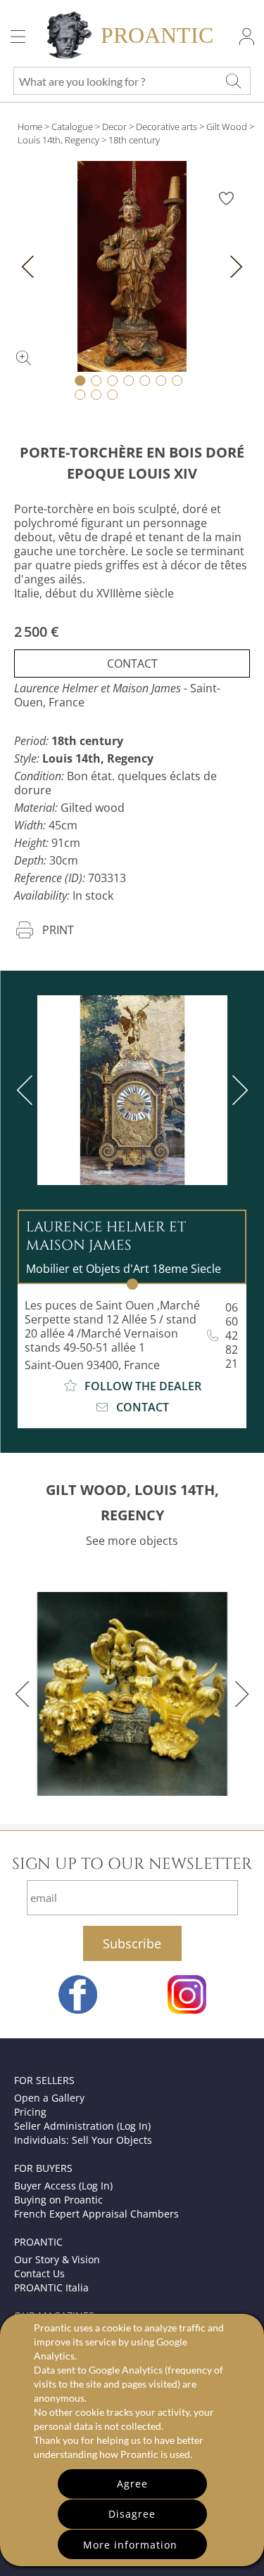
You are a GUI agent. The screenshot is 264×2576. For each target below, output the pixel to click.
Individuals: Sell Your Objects (83, 2140)
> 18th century (131, 140)
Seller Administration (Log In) (82, 2126)
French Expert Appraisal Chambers (96, 2214)
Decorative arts (166, 127)
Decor (114, 127)
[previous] (27, 1090)
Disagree (132, 2514)
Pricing (30, 2112)
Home (30, 127)
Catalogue (72, 127)
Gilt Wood (227, 127)
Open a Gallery (49, 2098)
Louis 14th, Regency (58, 140)
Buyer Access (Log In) (63, 2186)
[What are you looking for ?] (233, 81)
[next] (237, 1090)
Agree (132, 2484)
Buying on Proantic (58, 2200)
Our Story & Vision (57, 2259)
